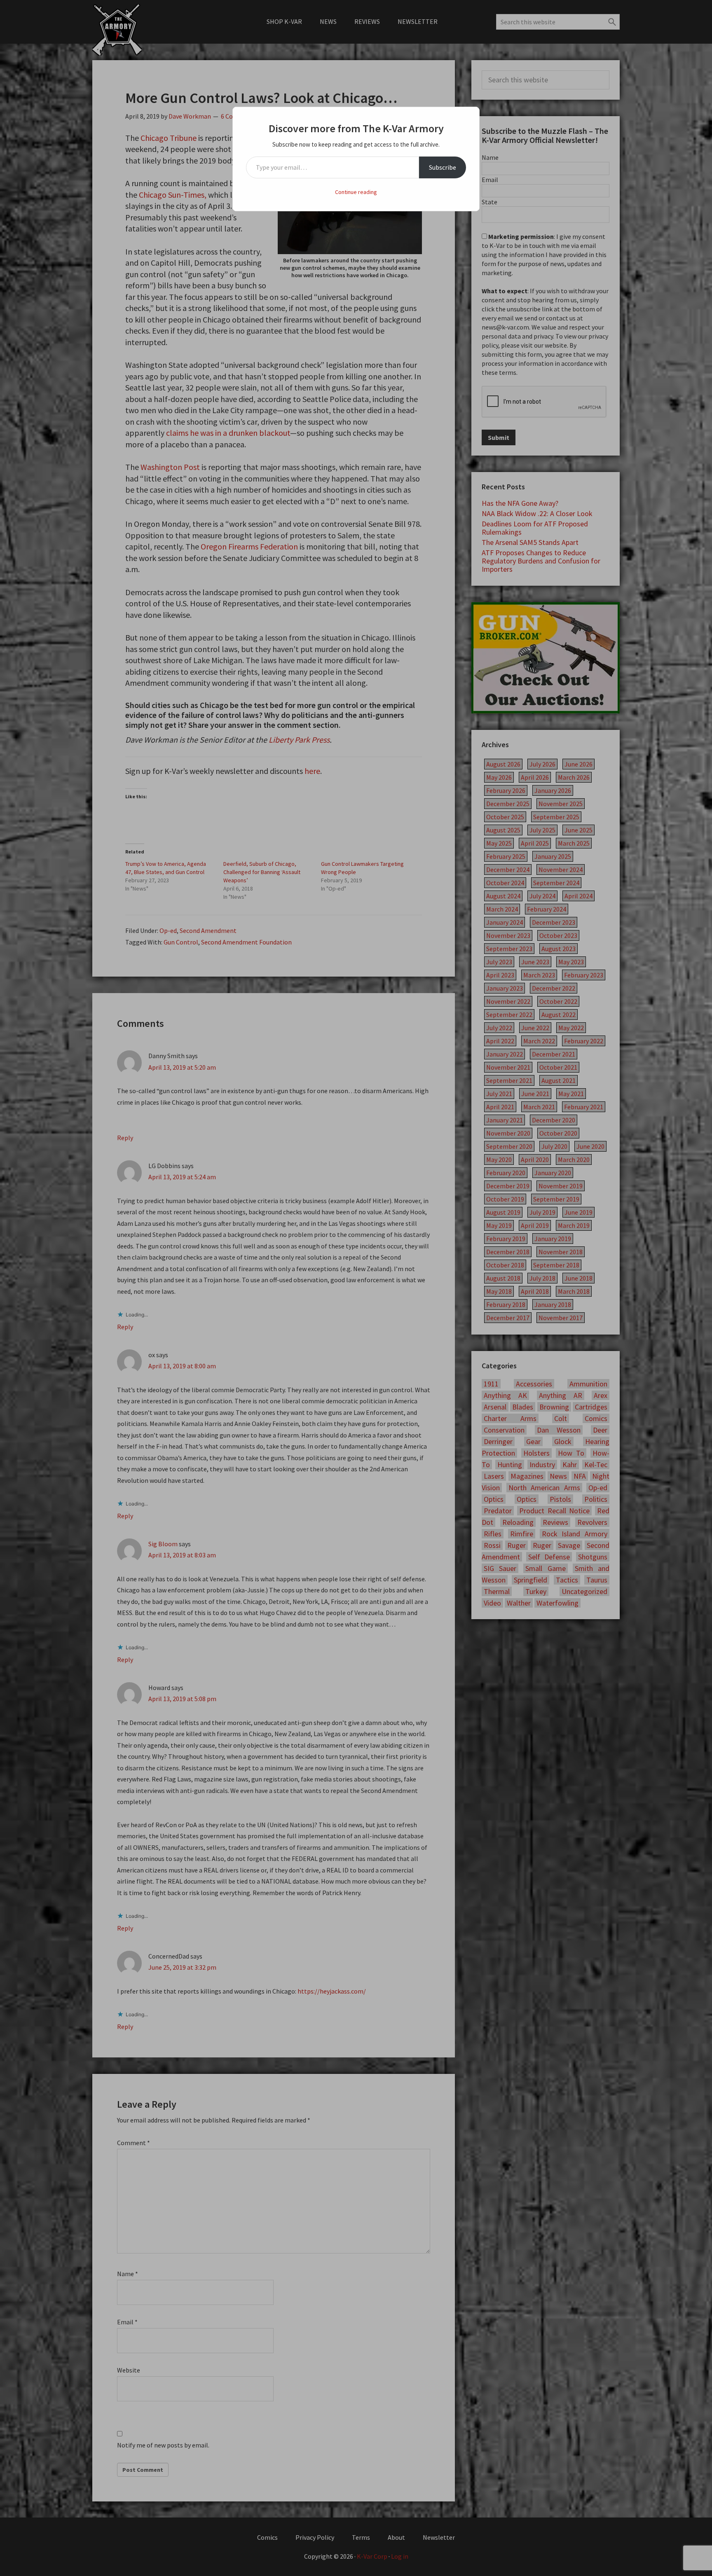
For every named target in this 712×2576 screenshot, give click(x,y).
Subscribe (443, 167)
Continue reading (356, 192)
